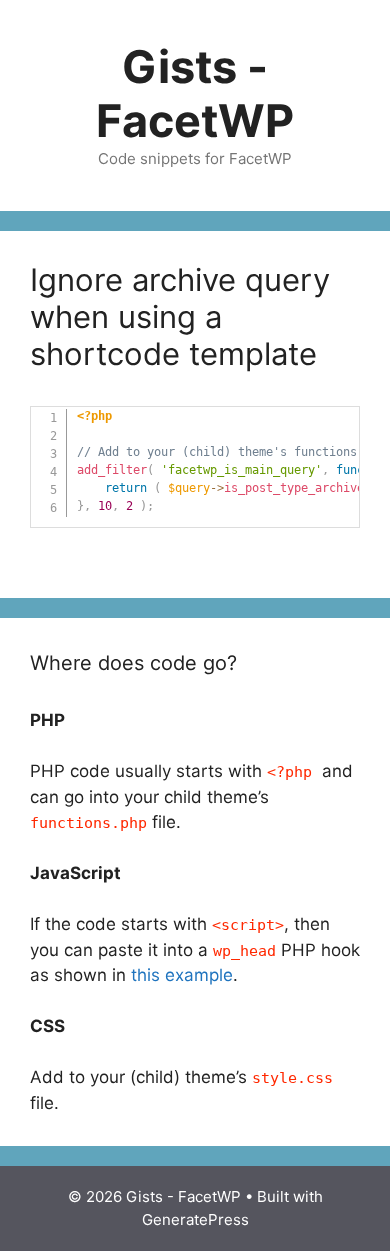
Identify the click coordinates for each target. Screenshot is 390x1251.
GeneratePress (195, 1219)
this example (182, 975)
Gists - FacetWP (195, 93)
